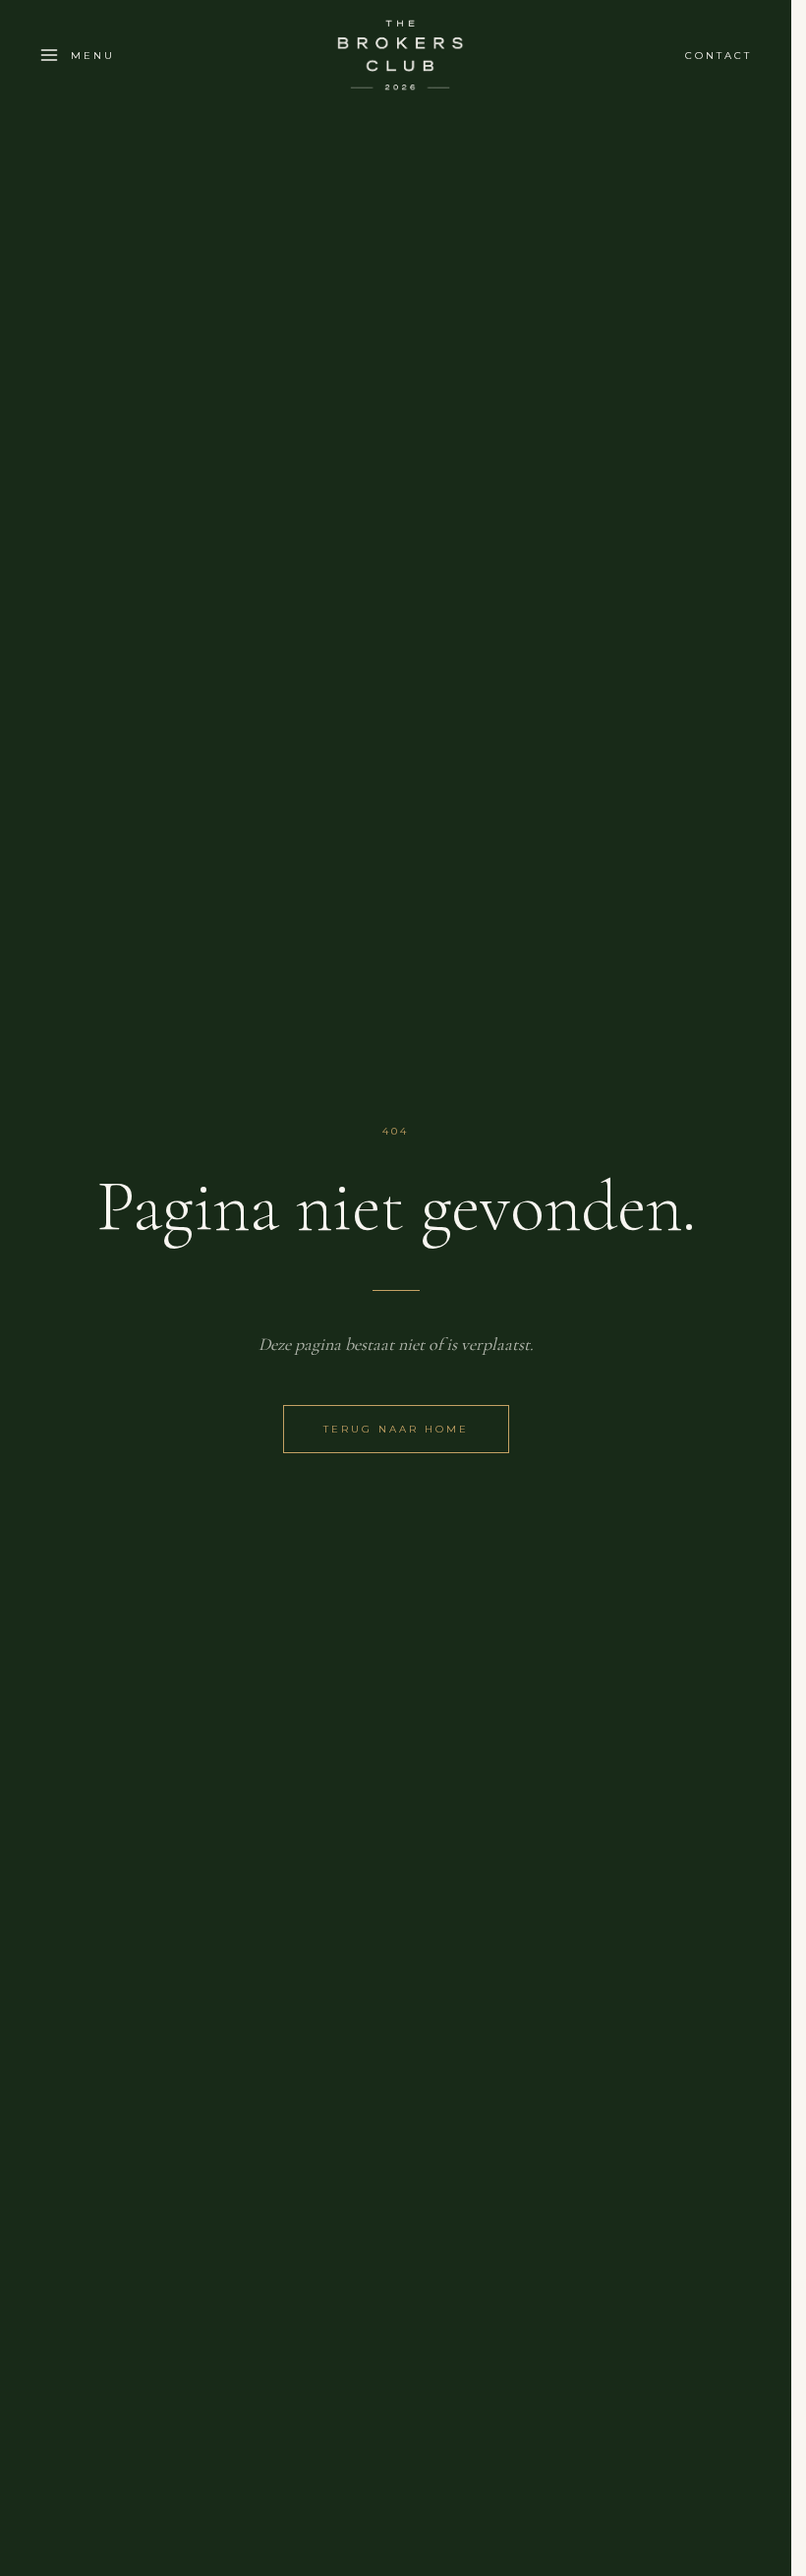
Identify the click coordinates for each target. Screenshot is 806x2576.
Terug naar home (396, 1429)
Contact (719, 56)
